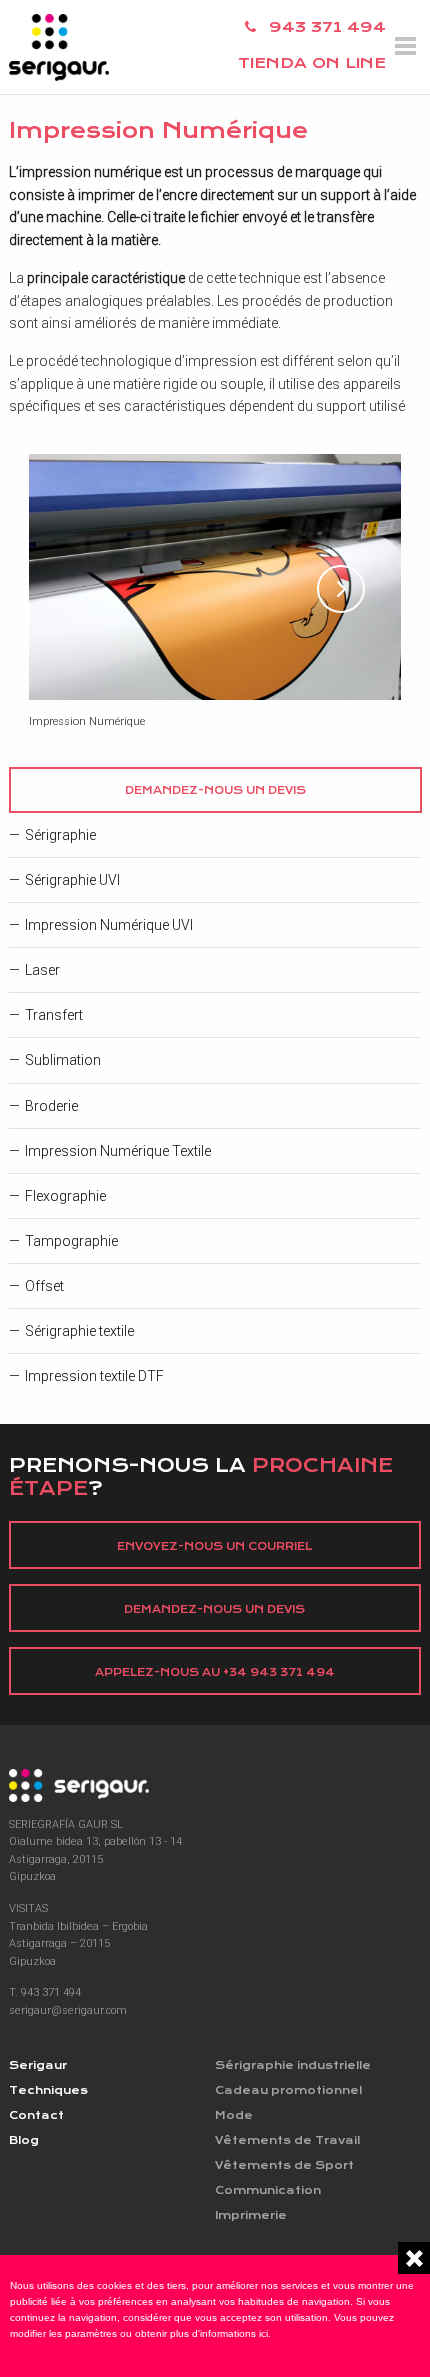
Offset (44, 1286)
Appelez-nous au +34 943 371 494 (215, 1672)
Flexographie (65, 1196)
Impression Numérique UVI (109, 925)
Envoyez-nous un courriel (214, 1546)
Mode (234, 2115)
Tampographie (71, 1241)
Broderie (51, 1106)
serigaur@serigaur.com (68, 2010)
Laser (42, 970)
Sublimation (63, 1060)
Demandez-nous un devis (215, 790)
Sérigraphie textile (79, 1331)
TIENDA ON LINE (312, 63)
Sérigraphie (60, 835)
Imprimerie (251, 2215)
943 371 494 (327, 27)
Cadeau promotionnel (288, 2090)
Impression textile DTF (94, 1376)
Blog (24, 2140)
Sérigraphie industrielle (293, 2065)
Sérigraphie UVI (72, 880)
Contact (36, 2115)
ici (263, 2333)
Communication (268, 2190)
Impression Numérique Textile (118, 1151)
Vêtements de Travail (287, 2140)
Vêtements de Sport (284, 2165)
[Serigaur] (215, 1785)
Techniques (48, 2090)
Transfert (54, 1015)
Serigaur (38, 2065)
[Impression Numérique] (215, 577)
